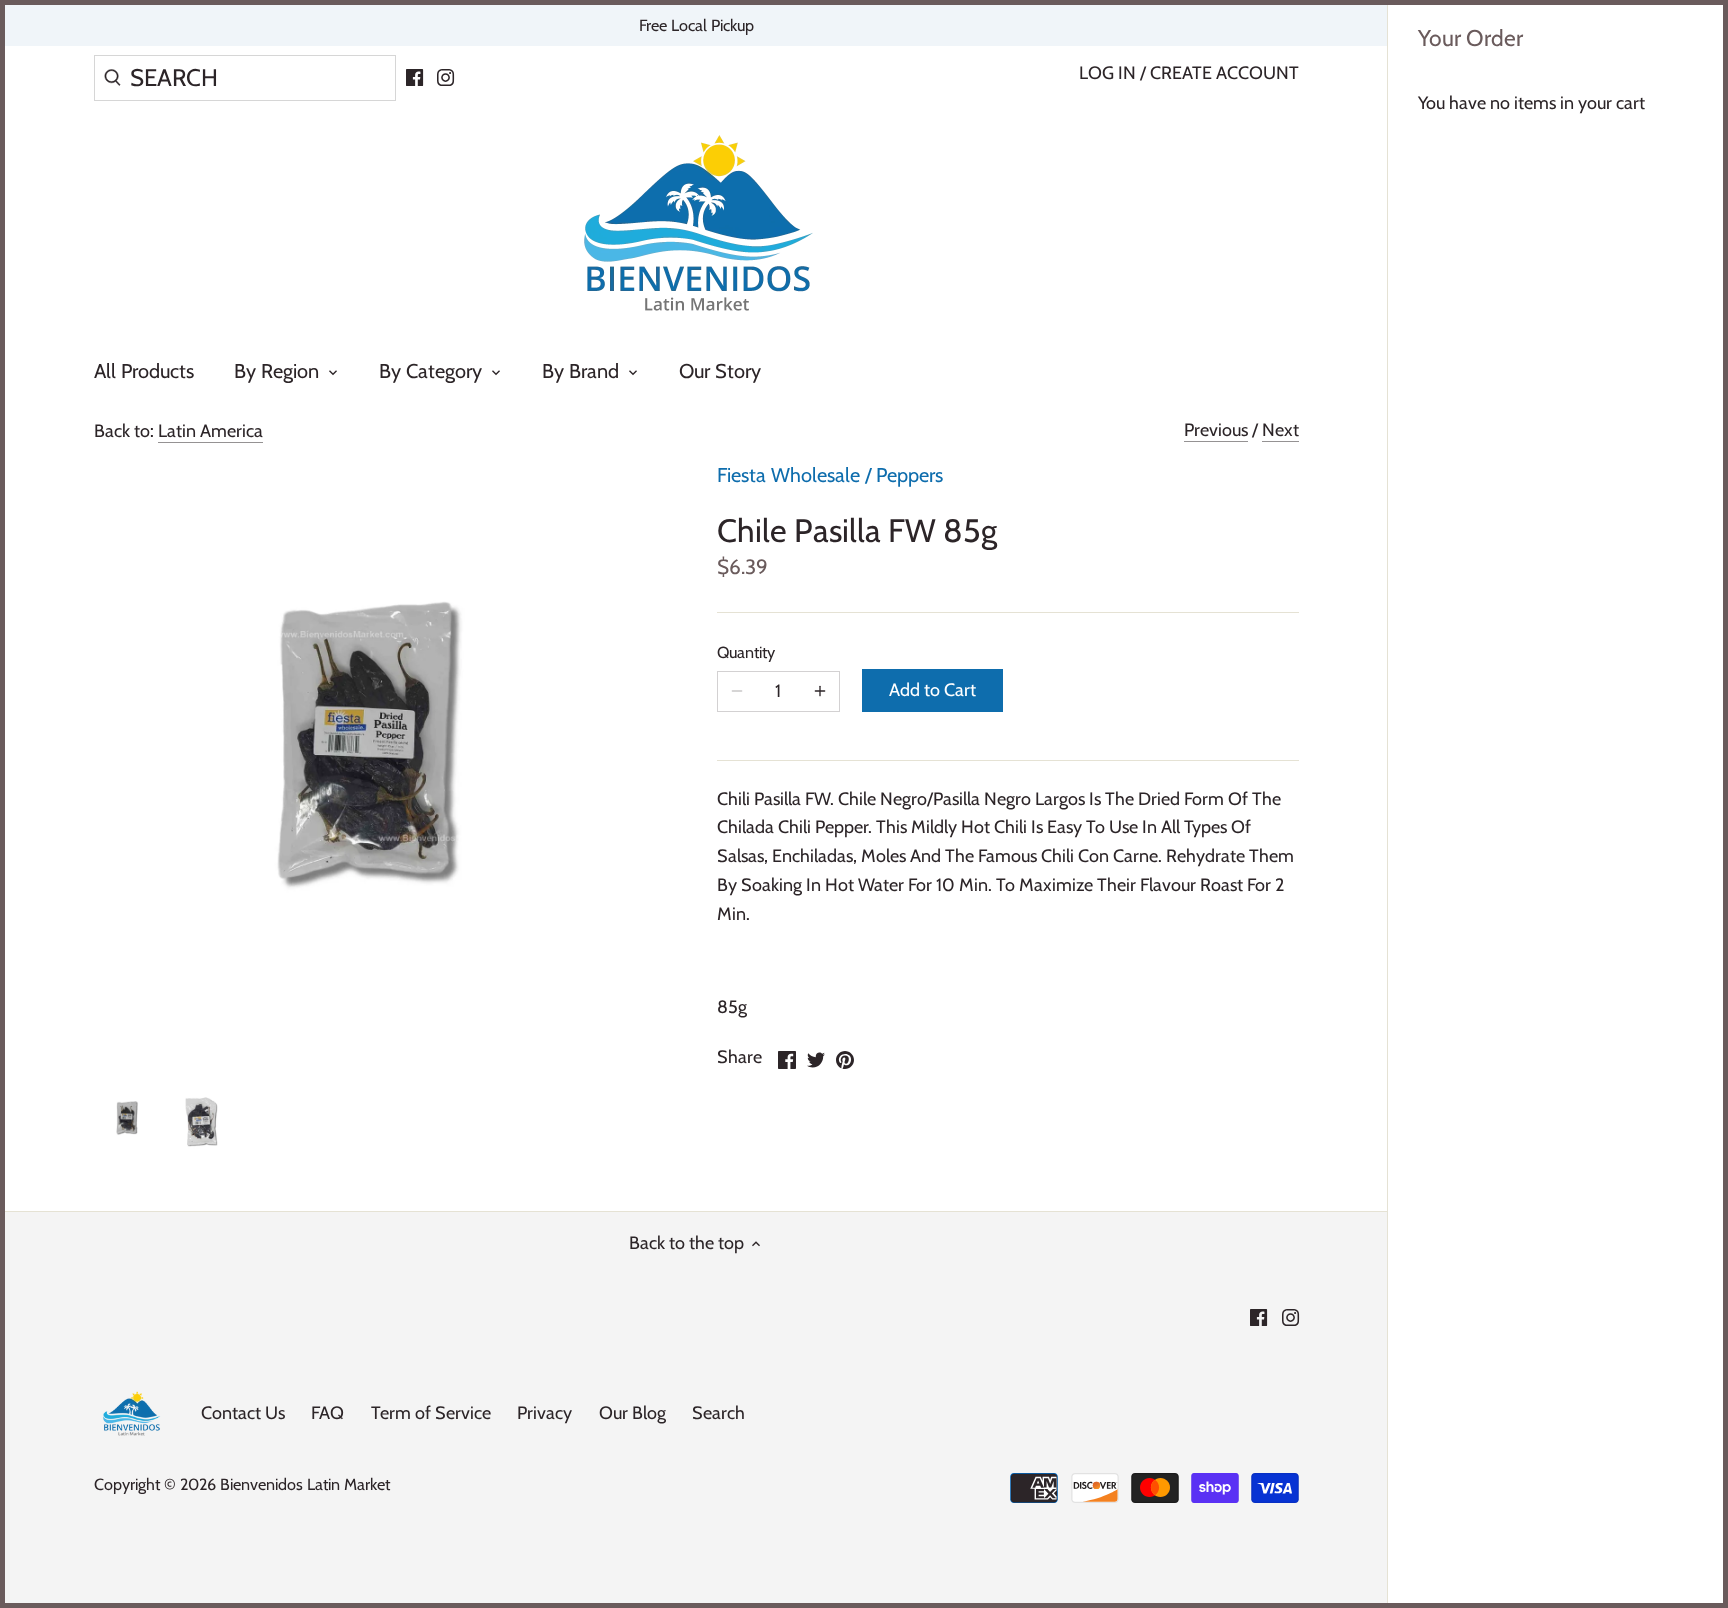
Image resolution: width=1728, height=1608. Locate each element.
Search (718, 1413)
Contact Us (243, 1413)
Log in (1107, 73)
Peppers (909, 475)
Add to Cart (932, 690)
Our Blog (632, 1413)
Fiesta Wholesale (788, 475)
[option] (129, 1119)
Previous (1216, 430)
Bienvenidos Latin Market (305, 1484)
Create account (1224, 73)
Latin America (210, 431)
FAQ (327, 1413)
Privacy (544, 1413)
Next (1280, 430)
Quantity (746, 652)
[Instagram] (445, 76)
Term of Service (431, 1413)
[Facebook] (414, 76)
